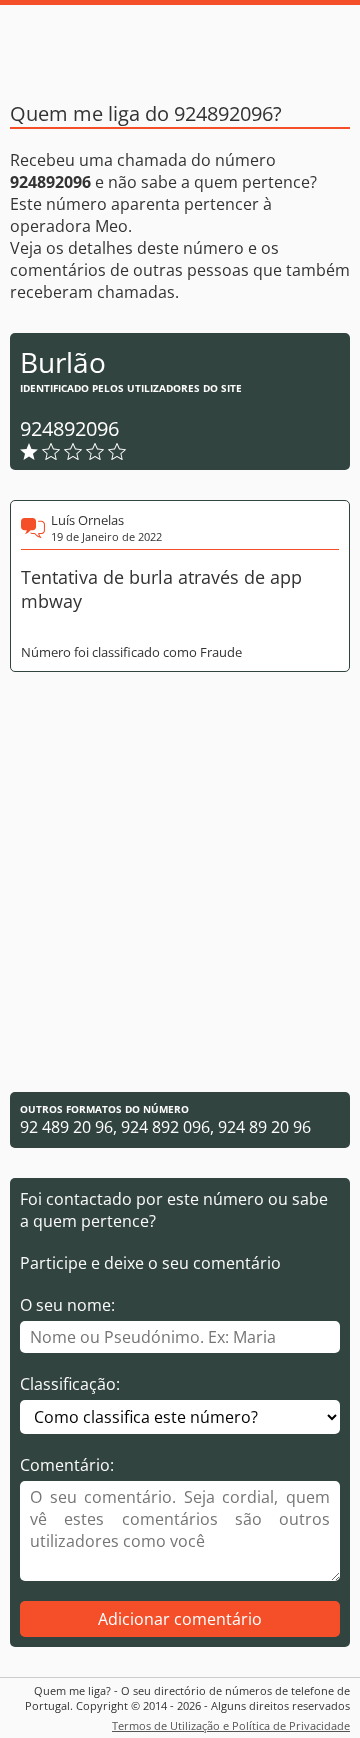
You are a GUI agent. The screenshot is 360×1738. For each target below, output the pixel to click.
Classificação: (70, 1384)
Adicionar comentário (180, 1619)
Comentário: (67, 1465)
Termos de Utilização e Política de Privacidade (231, 1725)
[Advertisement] (180, 882)
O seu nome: (67, 1305)
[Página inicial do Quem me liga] (180, 45)
